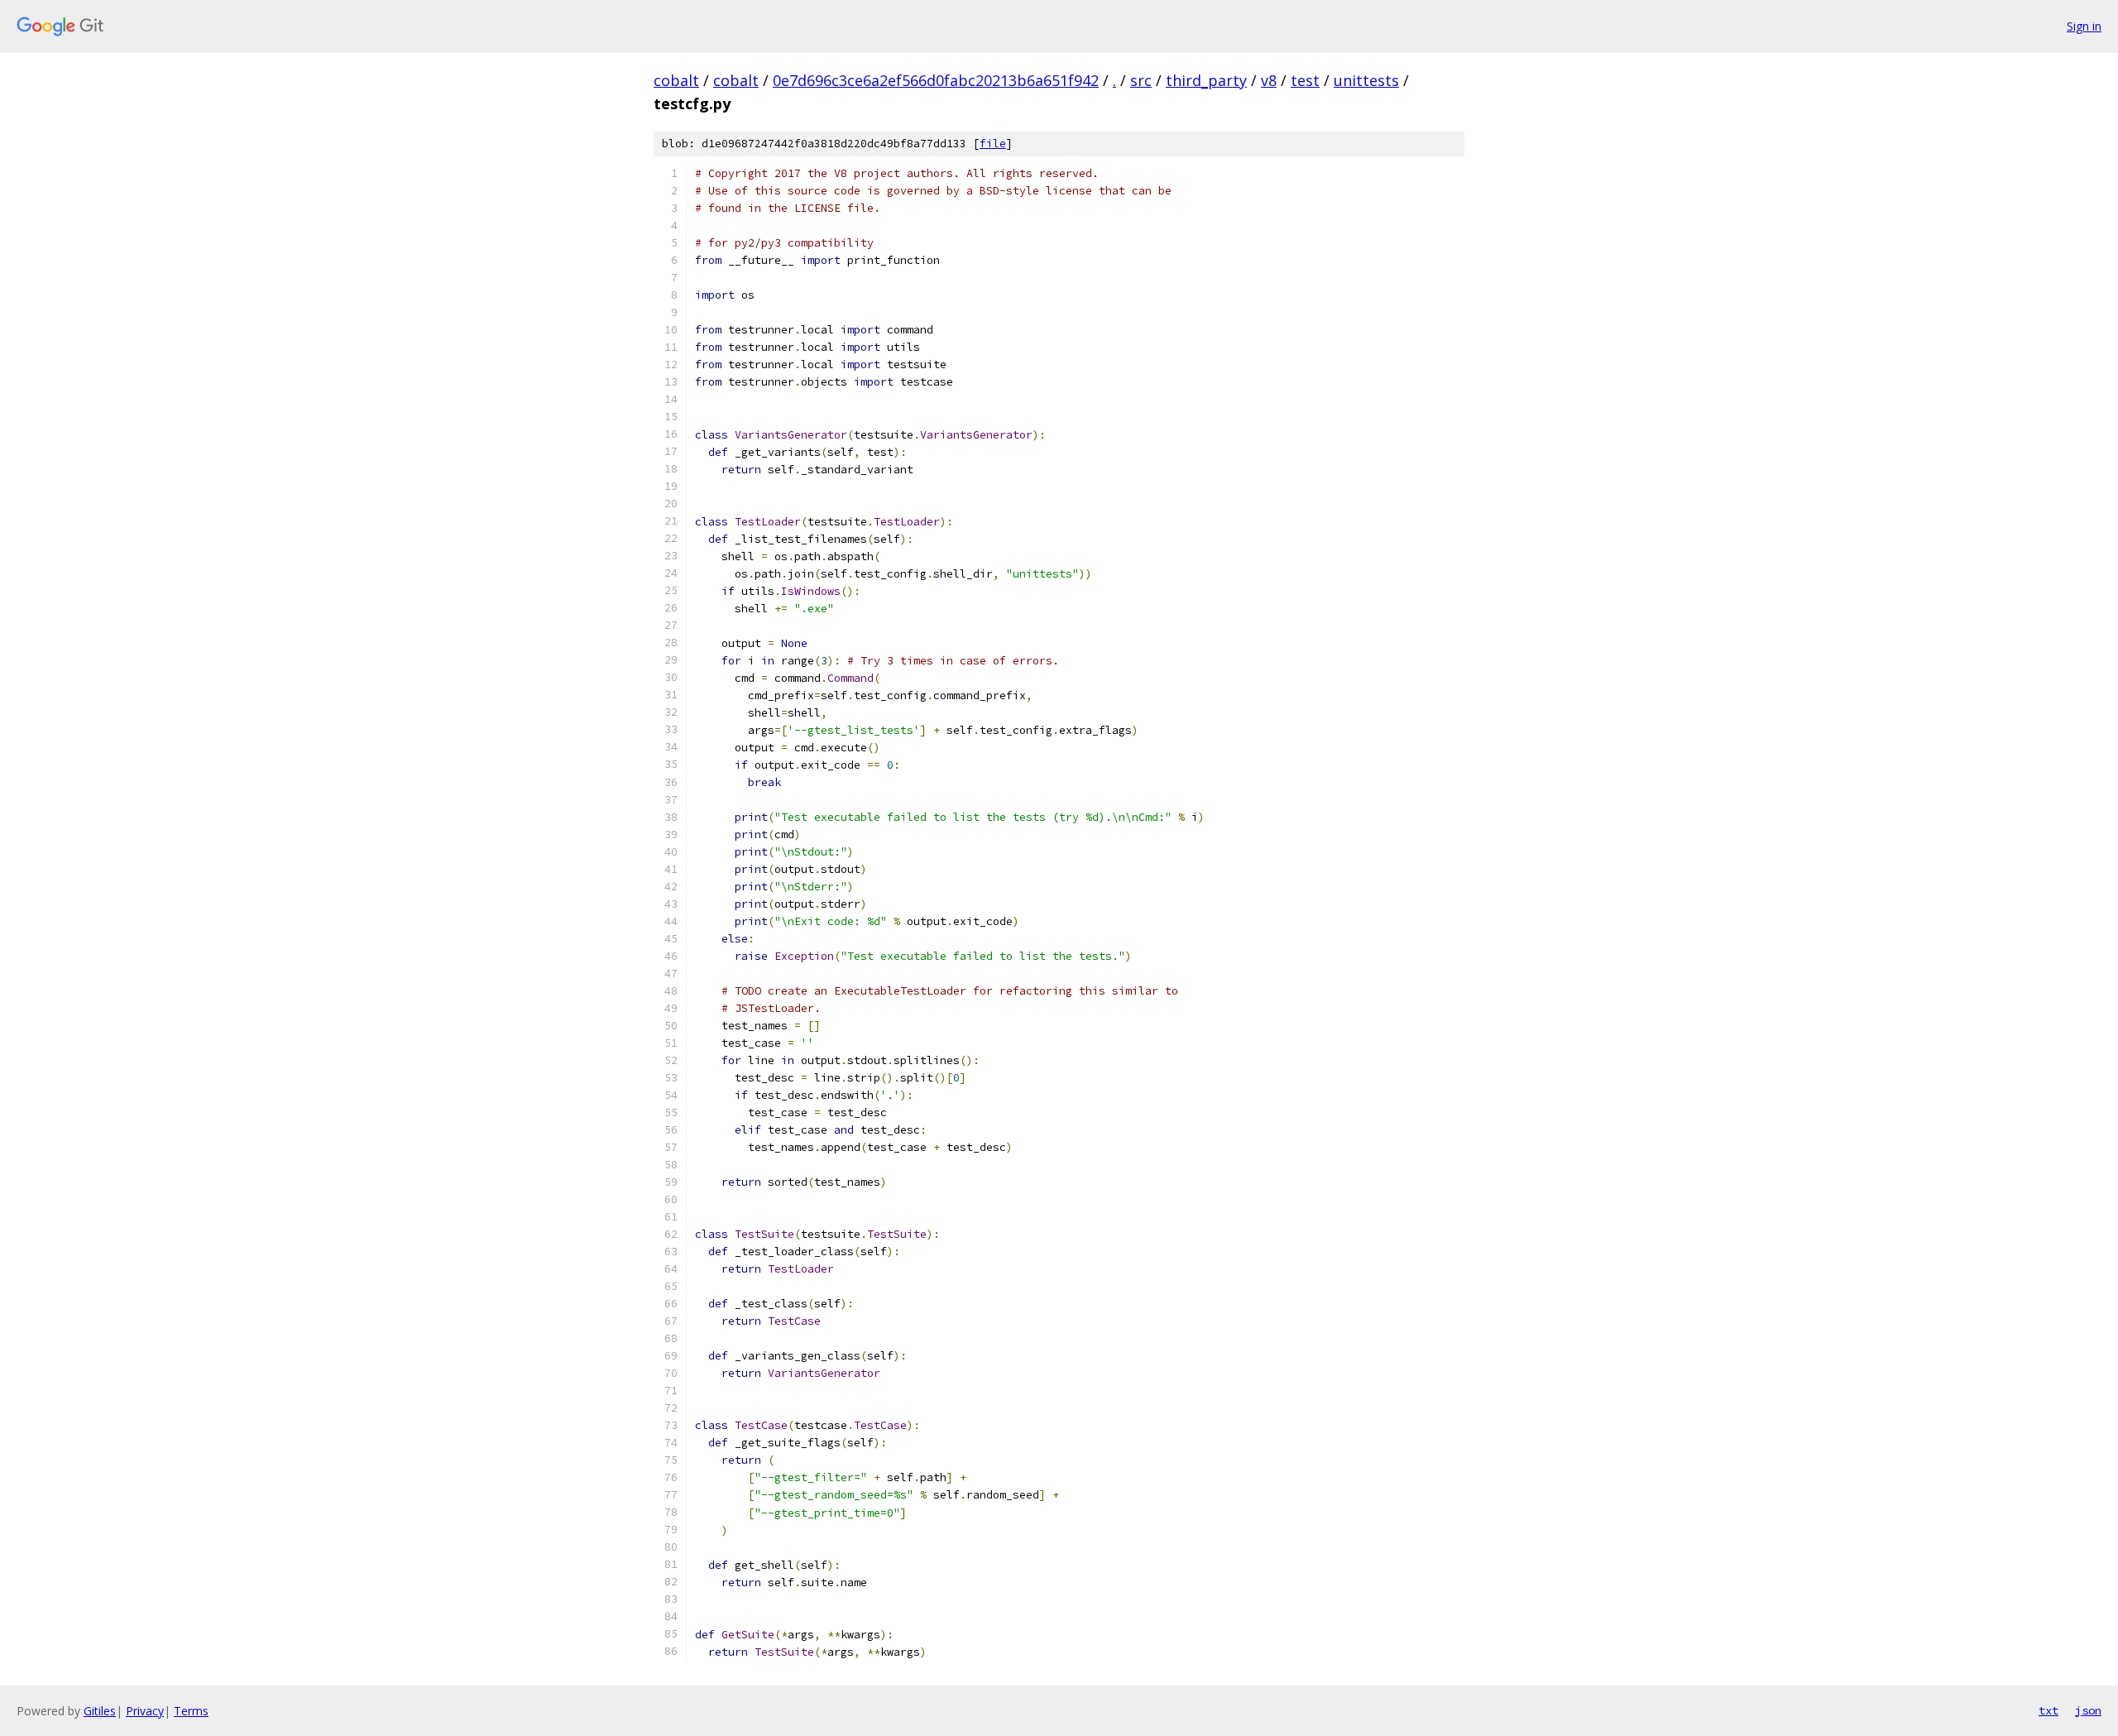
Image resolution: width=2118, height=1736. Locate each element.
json (2088, 1710)
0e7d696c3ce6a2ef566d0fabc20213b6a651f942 (936, 80)
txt (2049, 1710)
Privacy (145, 1711)
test (1305, 80)
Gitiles (100, 1711)
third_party (1206, 80)
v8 (1269, 80)
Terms (191, 1711)
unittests (1366, 80)
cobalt (676, 80)
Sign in (2084, 26)
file (993, 144)
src (1141, 80)
